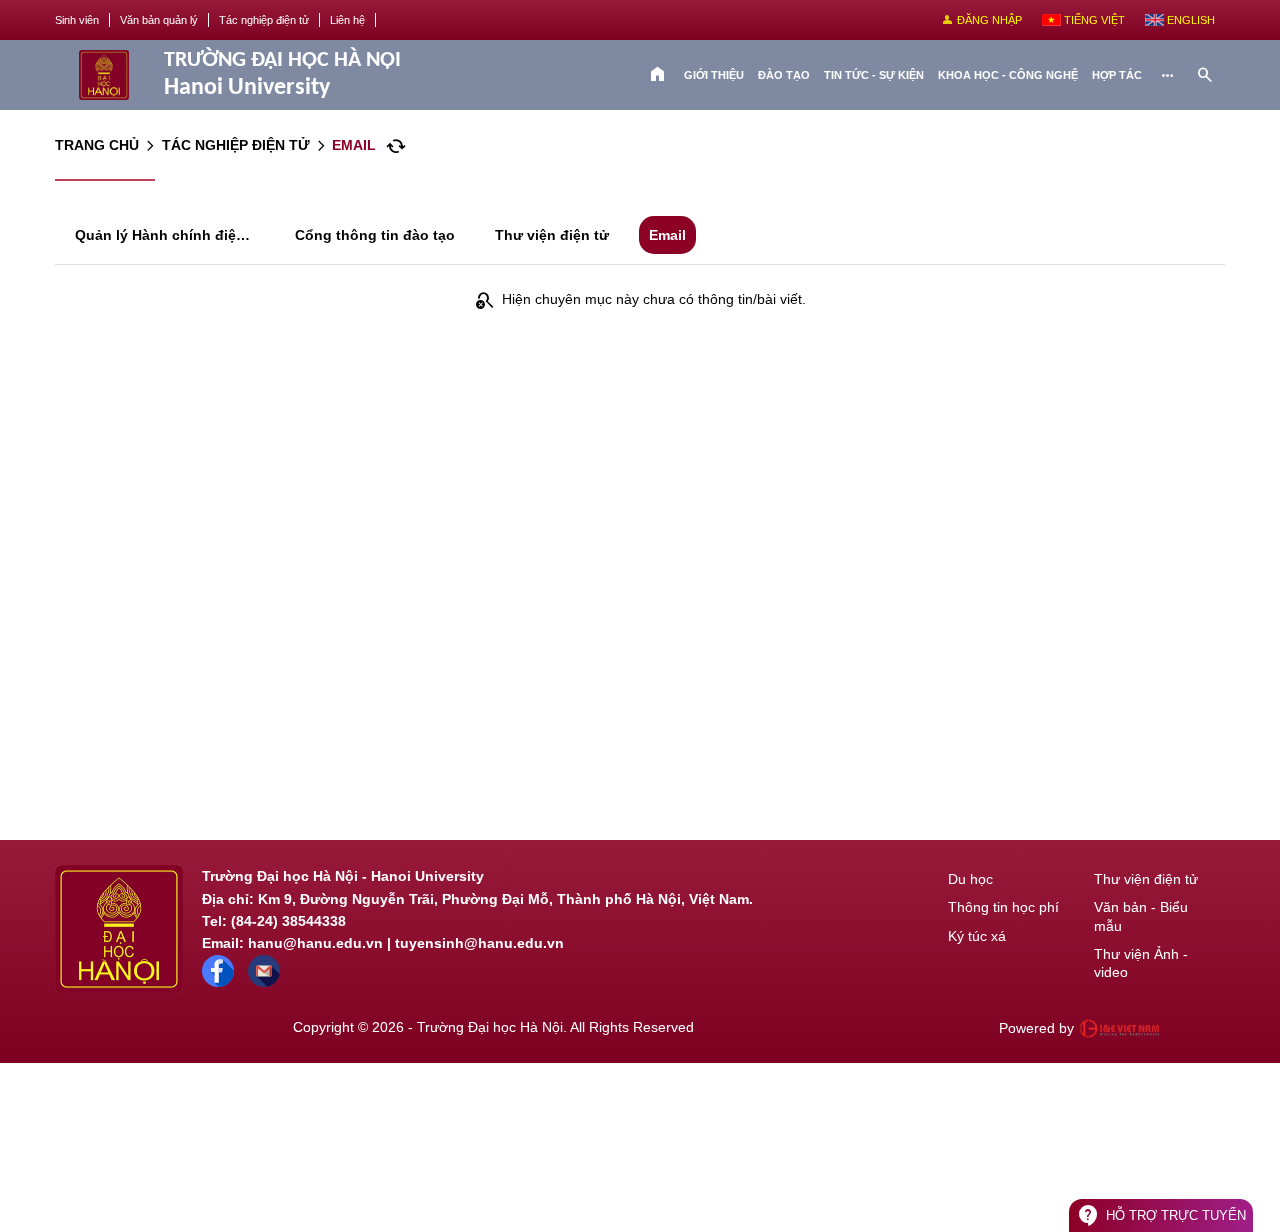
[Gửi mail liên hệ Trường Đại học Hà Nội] (264, 982)
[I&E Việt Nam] (1119, 1028)
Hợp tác (1117, 75)
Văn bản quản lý (159, 20)
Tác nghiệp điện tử (264, 20)
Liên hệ (347, 20)
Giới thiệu (714, 75)
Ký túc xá (977, 936)
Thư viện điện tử (1146, 879)
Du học (970, 879)
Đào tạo (784, 75)
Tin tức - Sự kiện (874, 75)
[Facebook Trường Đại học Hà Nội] (218, 982)
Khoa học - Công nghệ (1008, 75)
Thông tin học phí (1003, 907)
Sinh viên (77, 20)
